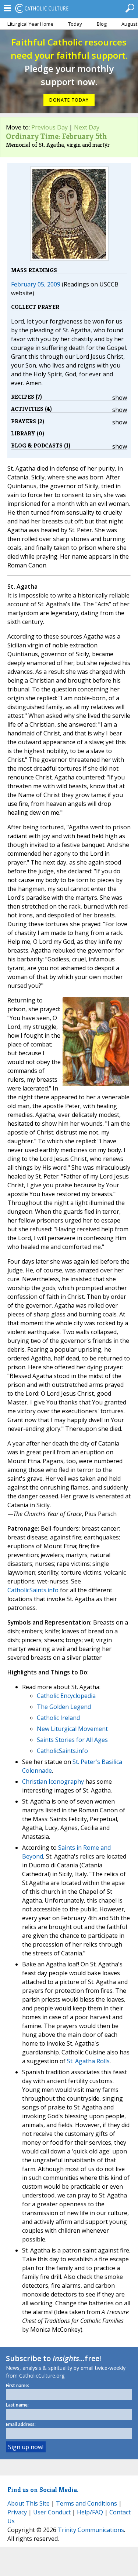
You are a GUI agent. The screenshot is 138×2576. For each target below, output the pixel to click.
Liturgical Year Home (30, 24)
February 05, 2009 (36, 284)
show (120, 398)
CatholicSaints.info (33, 1590)
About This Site (29, 2503)
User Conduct (52, 2512)
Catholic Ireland (58, 1718)
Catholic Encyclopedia (66, 1696)
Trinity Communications (91, 2530)
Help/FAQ (90, 2512)
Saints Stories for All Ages (72, 1740)
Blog (102, 24)
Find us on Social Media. (43, 2490)
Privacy (17, 2512)
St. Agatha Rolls (88, 2061)
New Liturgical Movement (72, 1729)
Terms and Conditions (86, 2503)
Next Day (87, 127)
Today (75, 24)
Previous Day (49, 127)
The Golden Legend (64, 1707)
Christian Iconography (53, 1782)
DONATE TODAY (69, 100)
